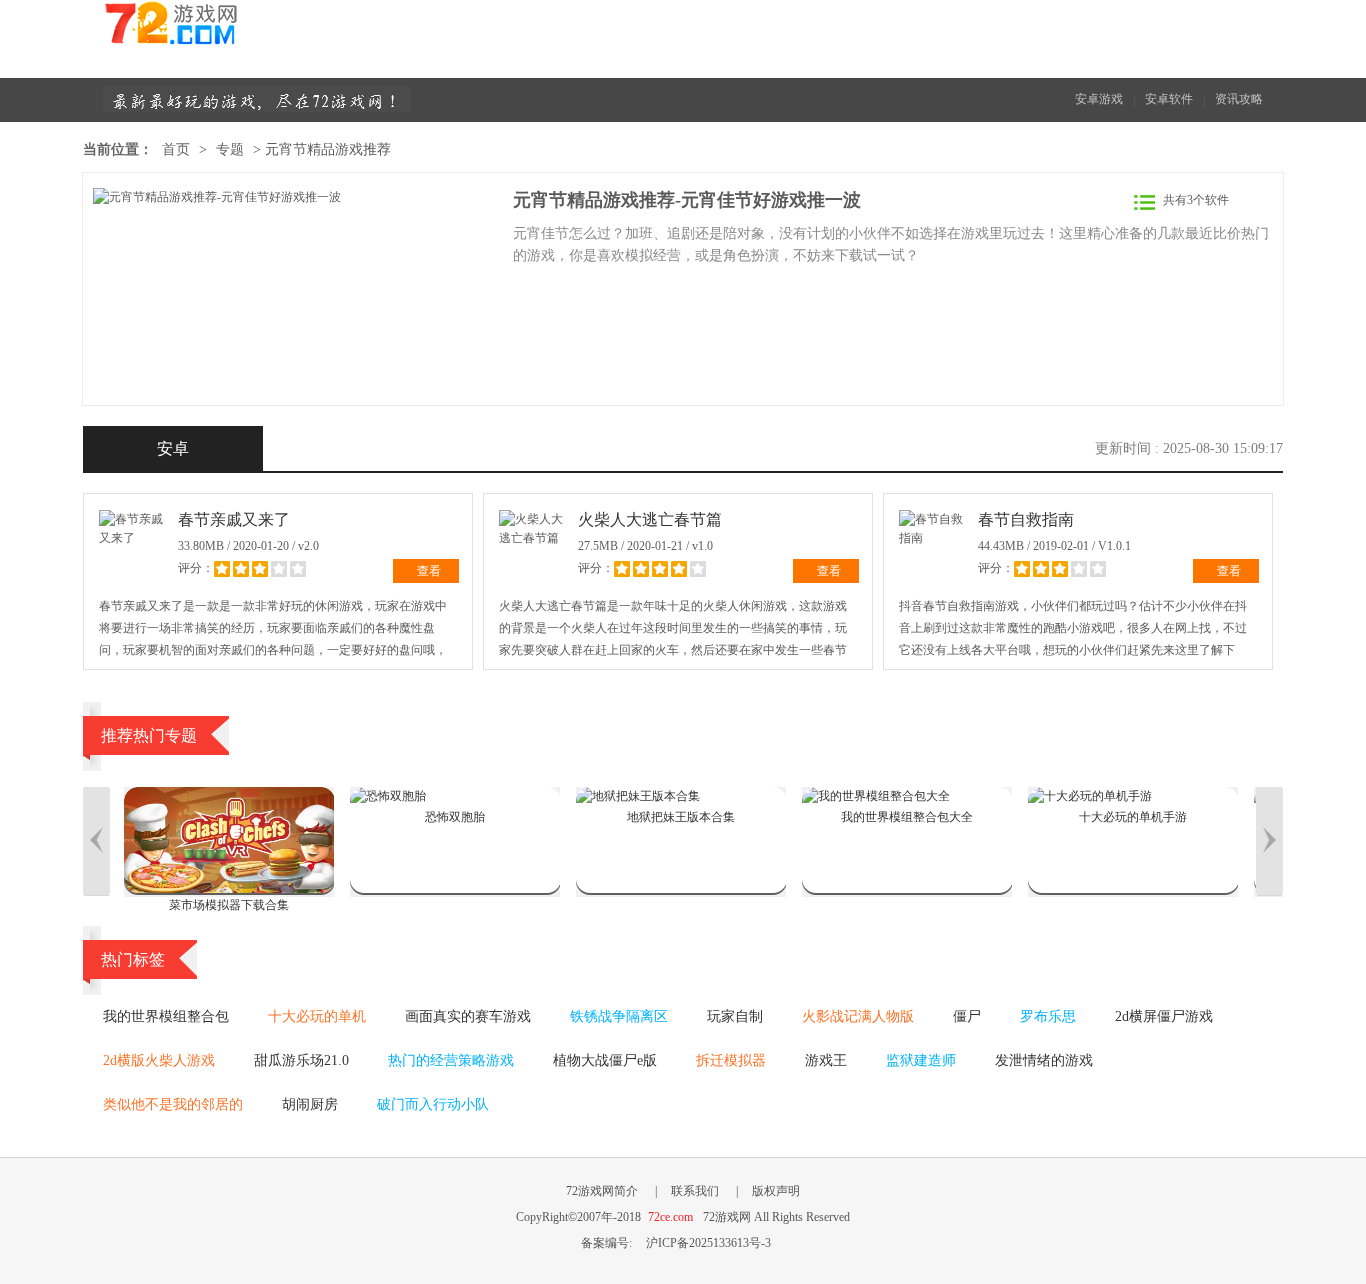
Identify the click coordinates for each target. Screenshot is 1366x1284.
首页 (176, 149)
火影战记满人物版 (858, 1016)
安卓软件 (1169, 99)
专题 (230, 149)
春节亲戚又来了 (234, 519)
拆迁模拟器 (731, 1060)
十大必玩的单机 (317, 1016)
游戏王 (826, 1060)
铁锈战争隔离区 (619, 1016)
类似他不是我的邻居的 (173, 1104)
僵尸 (967, 1016)
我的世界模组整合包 (166, 1016)
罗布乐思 (1048, 1016)
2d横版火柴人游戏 (159, 1060)
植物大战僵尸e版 (605, 1060)
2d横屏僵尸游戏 (1164, 1016)
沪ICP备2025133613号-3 (708, 1243)
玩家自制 (735, 1016)
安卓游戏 (1099, 99)
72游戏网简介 (602, 1191)
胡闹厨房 (310, 1104)
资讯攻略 (1239, 99)
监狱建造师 (921, 1060)
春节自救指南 (1026, 519)
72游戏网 (208, 30)
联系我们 (695, 1191)
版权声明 (776, 1191)
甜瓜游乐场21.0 (301, 1060)
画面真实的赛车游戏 (468, 1016)
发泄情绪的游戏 (1044, 1060)
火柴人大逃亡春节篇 (650, 519)
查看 (429, 571)
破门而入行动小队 (433, 1104)
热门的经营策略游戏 (451, 1060)
